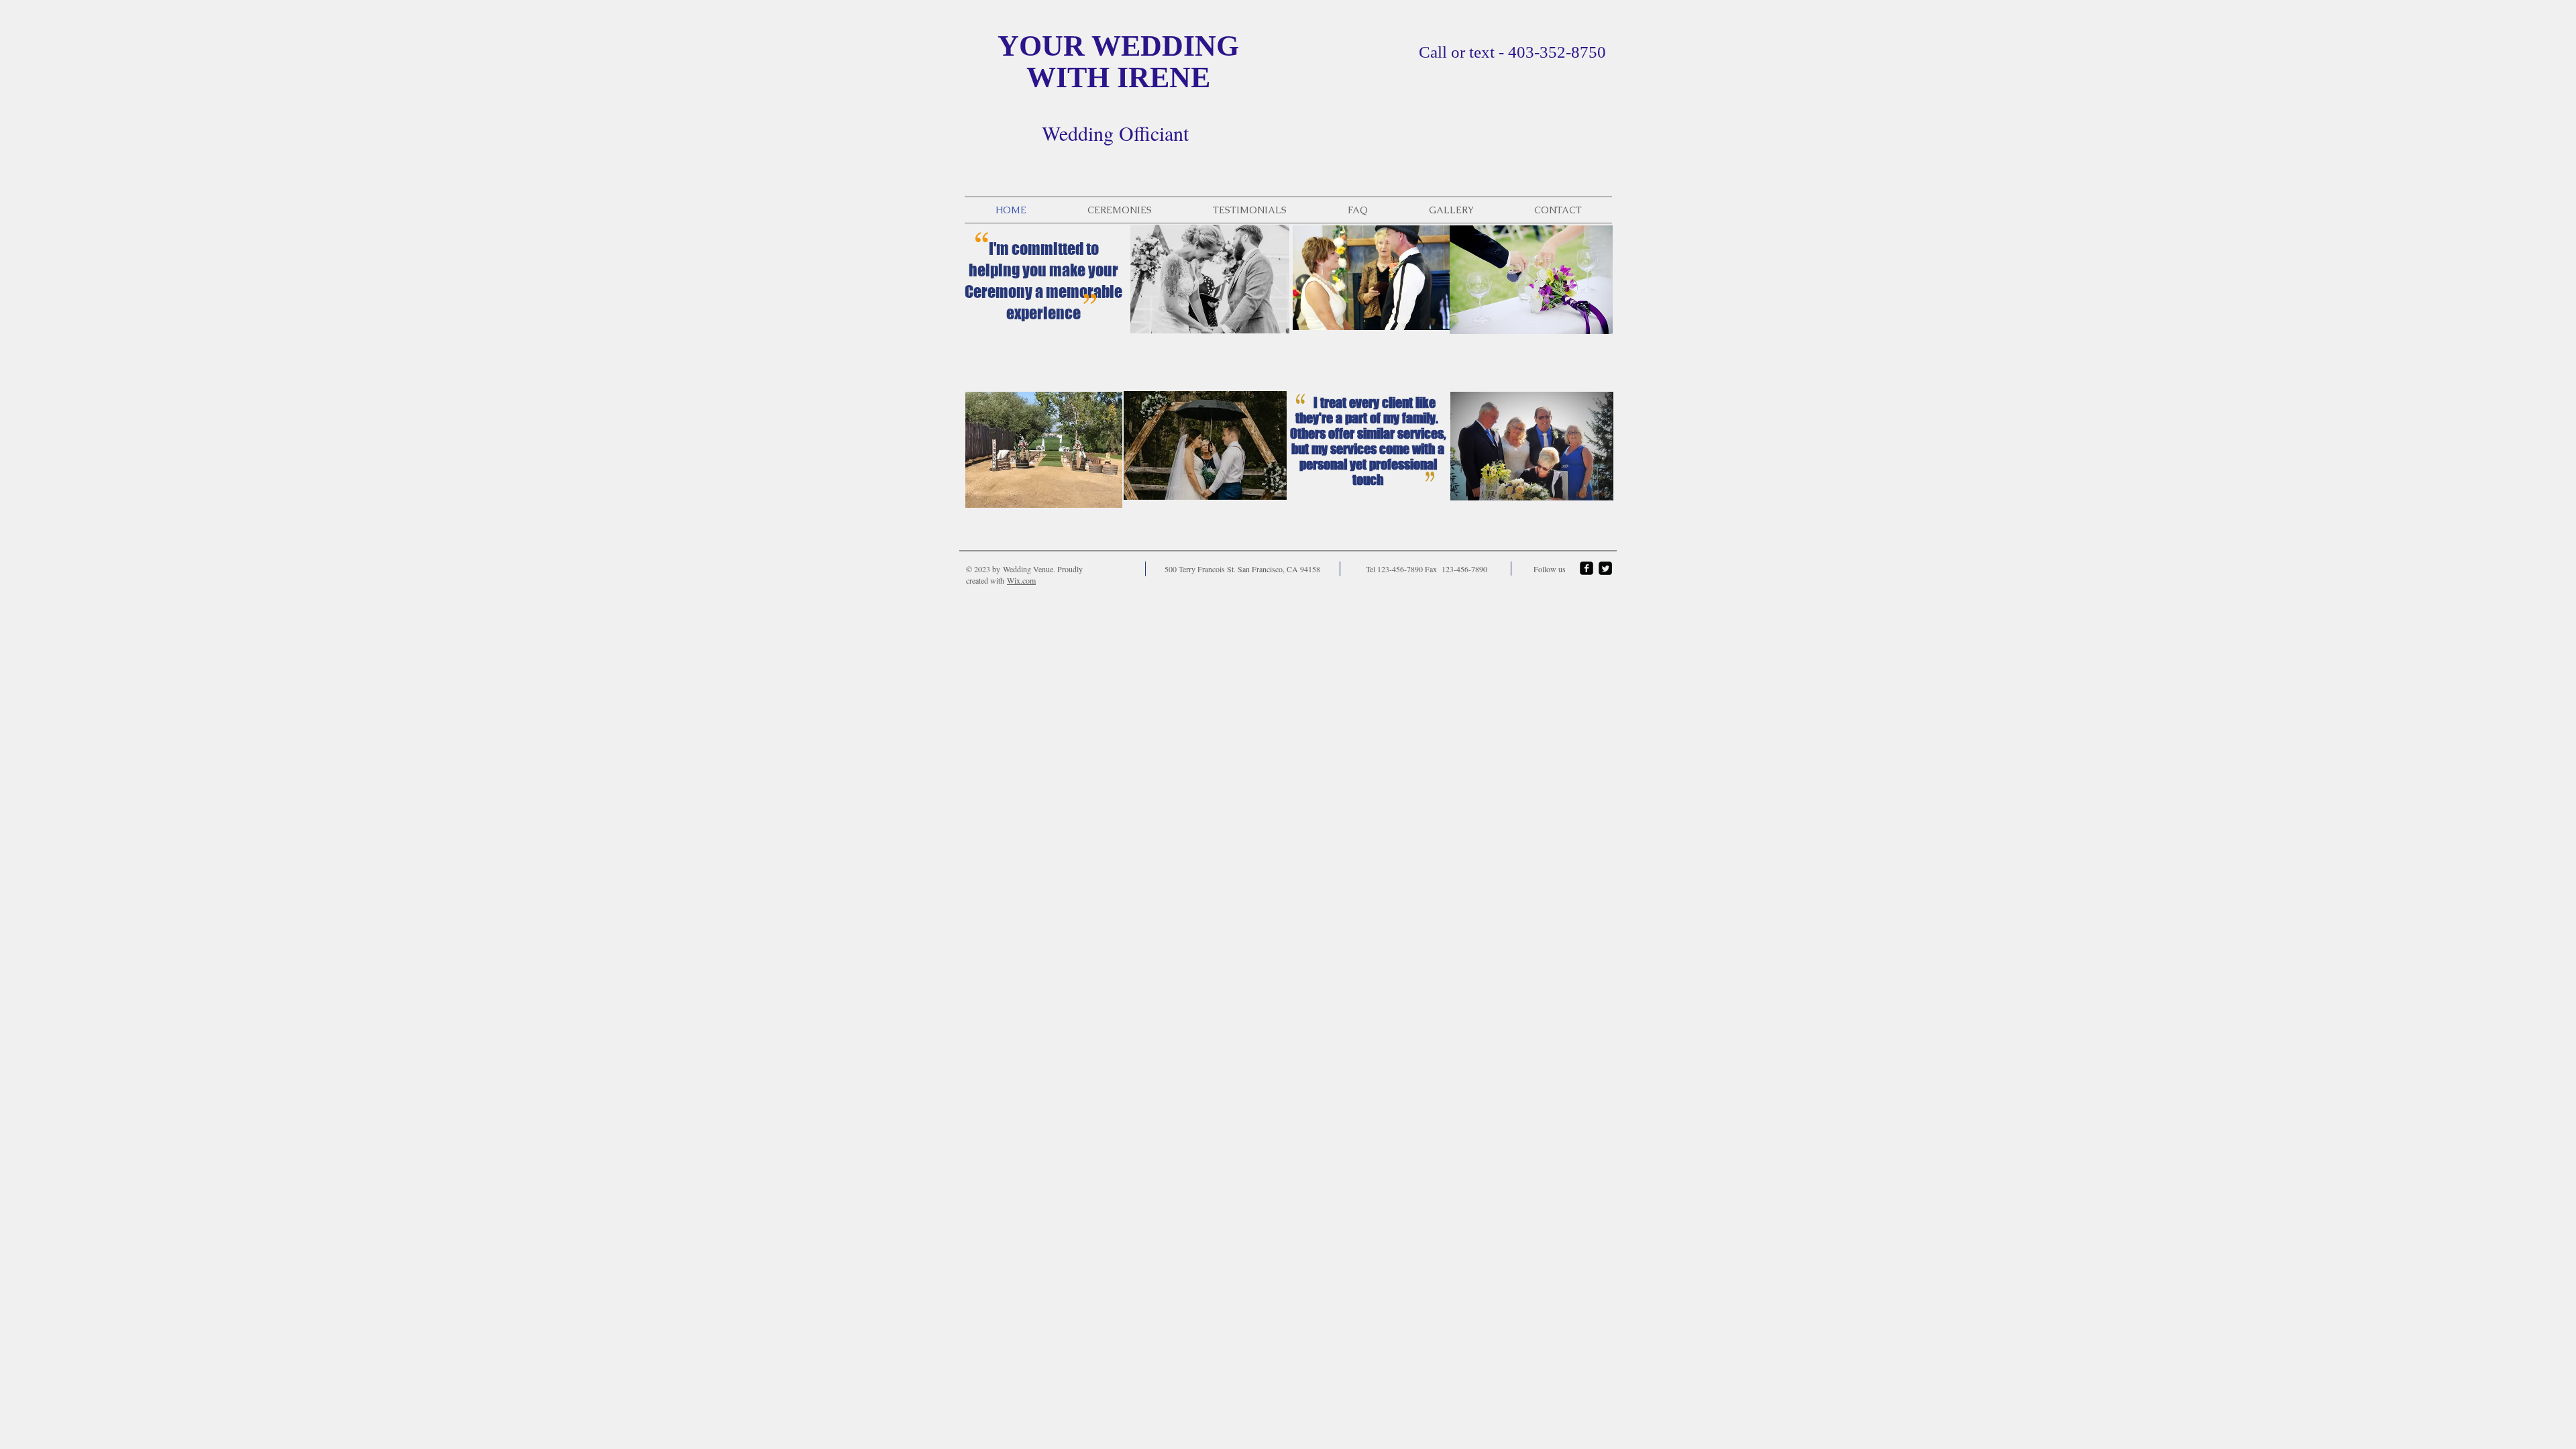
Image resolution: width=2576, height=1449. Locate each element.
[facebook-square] (1587, 568)
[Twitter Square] (1605, 568)
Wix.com (1021, 580)
